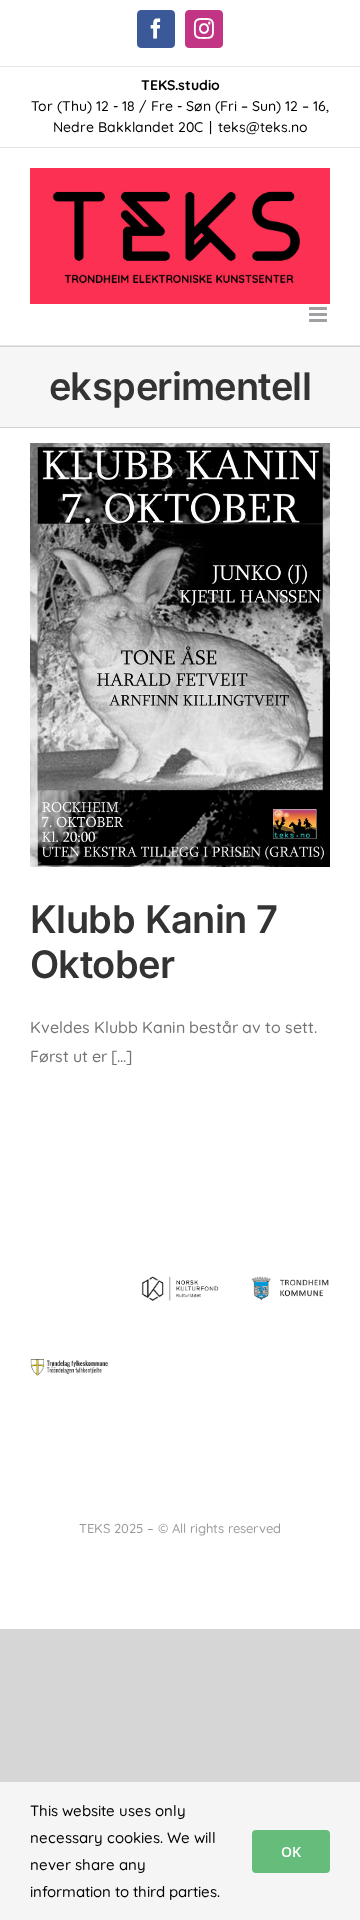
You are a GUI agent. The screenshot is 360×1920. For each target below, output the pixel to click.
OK (291, 1851)
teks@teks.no (263, 127)
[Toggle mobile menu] (319, 314)
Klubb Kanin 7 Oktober (154, 942)
